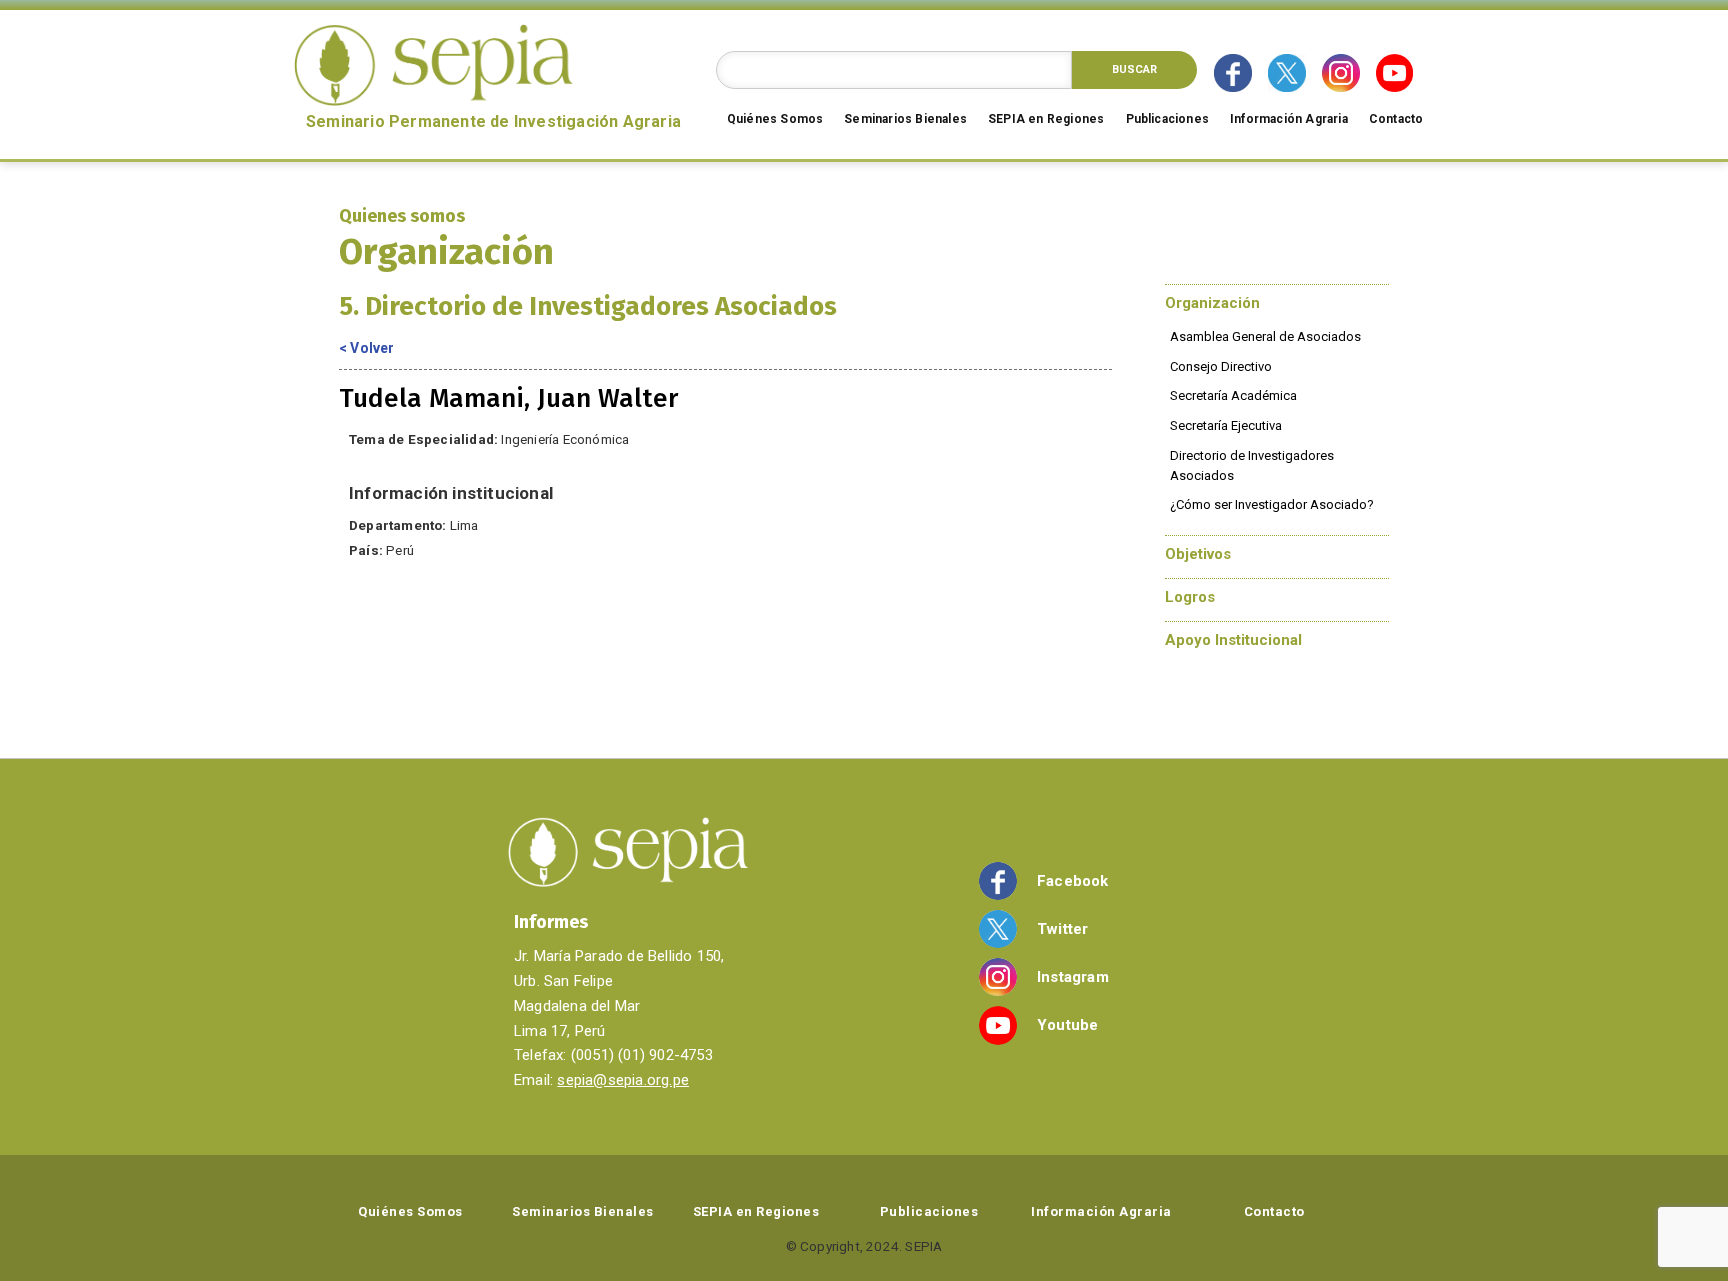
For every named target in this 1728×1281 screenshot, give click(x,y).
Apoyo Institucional (1233, 640)
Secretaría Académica (1233, 395)
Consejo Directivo (1221, 366)
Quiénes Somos (775, 119)
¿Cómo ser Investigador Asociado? (1272, 504)
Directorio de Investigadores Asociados (1252, 465)
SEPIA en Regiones (1046, 119)
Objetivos (1198, 554)
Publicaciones (1168, 119)
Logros (1190, 597)
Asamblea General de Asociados (1265, 336)
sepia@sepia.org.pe (623, 1080)
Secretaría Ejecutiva (1226, 425)
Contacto (1396, 119)
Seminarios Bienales (905, 119)
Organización (1212, 303)
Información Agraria (1289, 119)
